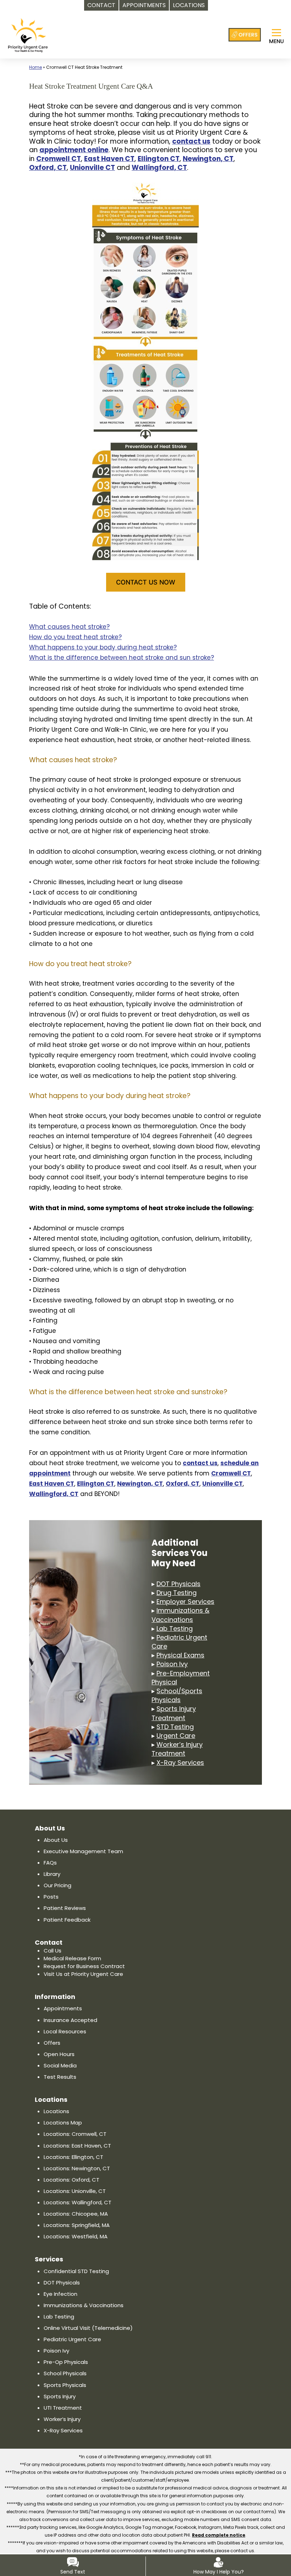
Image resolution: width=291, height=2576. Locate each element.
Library (52, 1874)
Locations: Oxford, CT (72, 2180)
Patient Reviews (65, 1908)
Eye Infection (61, 2294)
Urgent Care (176, 1736)
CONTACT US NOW (146, 582)
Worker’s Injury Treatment (177, 1749)
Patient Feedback (67, 1920)
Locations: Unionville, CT (75, 2191)
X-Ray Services (180, 1763)
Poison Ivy (172, 1664)
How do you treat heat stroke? (75, 637)
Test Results (60, 2077)
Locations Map (63, 2123)
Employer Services (185, 1602)
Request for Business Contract (84, 1966)
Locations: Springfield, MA (77, 2225)
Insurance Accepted (70, 2020)
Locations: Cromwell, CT (75, 2134)
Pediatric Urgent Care (72, 2339)
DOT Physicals (179, 1584)
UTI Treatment (63, 2408)
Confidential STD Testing (76, 2271)
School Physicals (65, 2373)
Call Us (53, 1951)
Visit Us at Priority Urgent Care (83, 1974)
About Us (56, 1840)
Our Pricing (57, 1885)
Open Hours (59, 2054)
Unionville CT (92, 168)
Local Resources (65, 2031)
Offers (52, 2043)
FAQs (50, 1863)
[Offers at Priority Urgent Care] (245, 35)
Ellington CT (159, 159)
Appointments (63, 2008)
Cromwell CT (59, 159)
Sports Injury (60, 2396)
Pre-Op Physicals (66, 2362)
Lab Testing (175, 1628)
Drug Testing (177, 1593)
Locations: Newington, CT (77, 2168)
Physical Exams (180, 1655)
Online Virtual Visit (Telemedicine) (88, 2328)
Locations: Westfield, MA (76, 2236)
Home (35, 67)
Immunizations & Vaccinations (180, 1615)
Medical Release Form (72, 1958)
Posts (51, 1897)
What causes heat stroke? (69, 627)
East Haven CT (109, 159)
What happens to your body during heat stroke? (103, 647)
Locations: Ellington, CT (73, 2157)
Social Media (60, 2065)
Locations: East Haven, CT (77, 2146)
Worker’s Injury (62, 2419)
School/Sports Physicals (177, 1695)
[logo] (28, 35)
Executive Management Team (83, 1851)
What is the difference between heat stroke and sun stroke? (122, 658)
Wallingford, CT (159, 168)
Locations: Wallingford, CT (78, 2202)
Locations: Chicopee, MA (76, 2214)
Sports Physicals (65, 2385)
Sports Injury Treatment (174, 1713)
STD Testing (175, 1727)
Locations (56, 2111)
